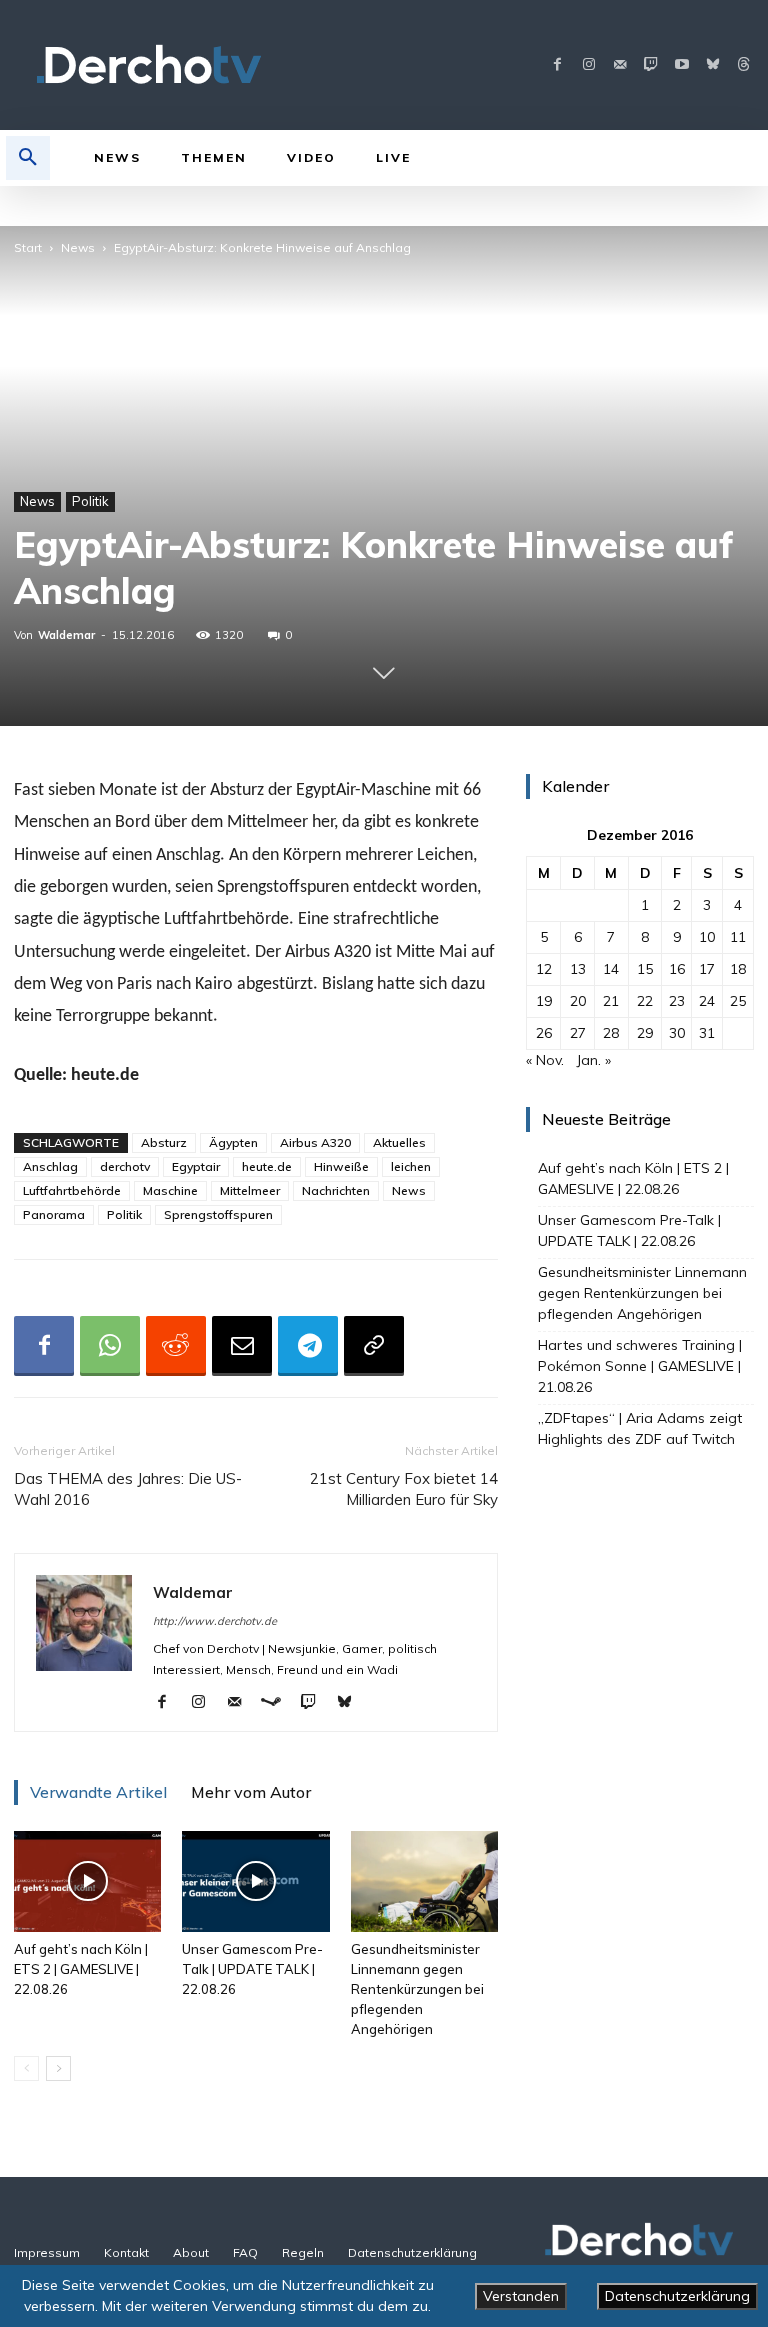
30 (677, 1033)
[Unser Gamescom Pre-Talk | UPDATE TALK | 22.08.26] (255, 1881)
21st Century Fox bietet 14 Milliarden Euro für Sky (404, 1489)
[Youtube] (681, 65)
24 (707, 1001)
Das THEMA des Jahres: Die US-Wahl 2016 (128, 1489)
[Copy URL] (374, 1346)
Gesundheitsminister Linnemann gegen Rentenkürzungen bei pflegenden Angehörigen (417, 1989)
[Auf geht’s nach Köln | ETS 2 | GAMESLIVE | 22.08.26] (87, 1881)
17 (707, 969)
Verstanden (521, 2296)
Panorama (54, 1214)
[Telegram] (308, 1346)
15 (645, 969)
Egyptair (196, 1166)
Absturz (164, 1142)
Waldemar (66, 635)
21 (611, 1001)
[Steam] (278, 1703)
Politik (90, 501)
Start (28, 247)
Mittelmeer (250, 1190)
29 (645, 1033)
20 (578, 1001)
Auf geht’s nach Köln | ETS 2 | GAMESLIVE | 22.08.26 (81, 1969)
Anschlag (50, 1166)
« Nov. (545, 1060)
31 (707, 1033)
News (78, 247)
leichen (411, 1166)
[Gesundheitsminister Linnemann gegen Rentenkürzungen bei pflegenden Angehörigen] (424, 1881)
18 (738, 969)
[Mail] (619, 65)
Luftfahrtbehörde (72, 1190)
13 (578, 969)
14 (611, 969)
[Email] (242, 1346)
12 (544, 969)
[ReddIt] (176, 1346)
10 (707, 937)
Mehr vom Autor (251, 1792)
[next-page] (58, 2068)
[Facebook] (557, 65)
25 (738, 1001)
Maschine (170, 1190)
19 (544, 1001)
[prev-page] (26, 2068)
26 (544, 1033)
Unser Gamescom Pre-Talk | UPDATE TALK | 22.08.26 (252, 1969)
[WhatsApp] (110, 1346)
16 (677, 969)
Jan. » (593, 1060)
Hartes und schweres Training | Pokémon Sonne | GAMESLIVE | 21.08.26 (640, 1366)
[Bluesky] (712, 65)
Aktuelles (399, 1142)
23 (677, 1001)
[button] (28, 158)
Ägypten (233, 1142)
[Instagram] (588, 65)
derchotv (125, 1166)
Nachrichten (336, 1190)
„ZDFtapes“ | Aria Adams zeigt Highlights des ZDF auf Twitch (640, 1428)
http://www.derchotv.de (215, 1621)
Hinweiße (341, 1166)
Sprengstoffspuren (218, 1214)
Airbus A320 (315, 1142)
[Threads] (743, 65)
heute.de (267, 1166)
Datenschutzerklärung (677, 2296)
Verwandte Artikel (98, 1792)
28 (611, 1033)
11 (738, 937)
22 (645, 1001)
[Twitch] (650, 65)
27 (578, 1033)
